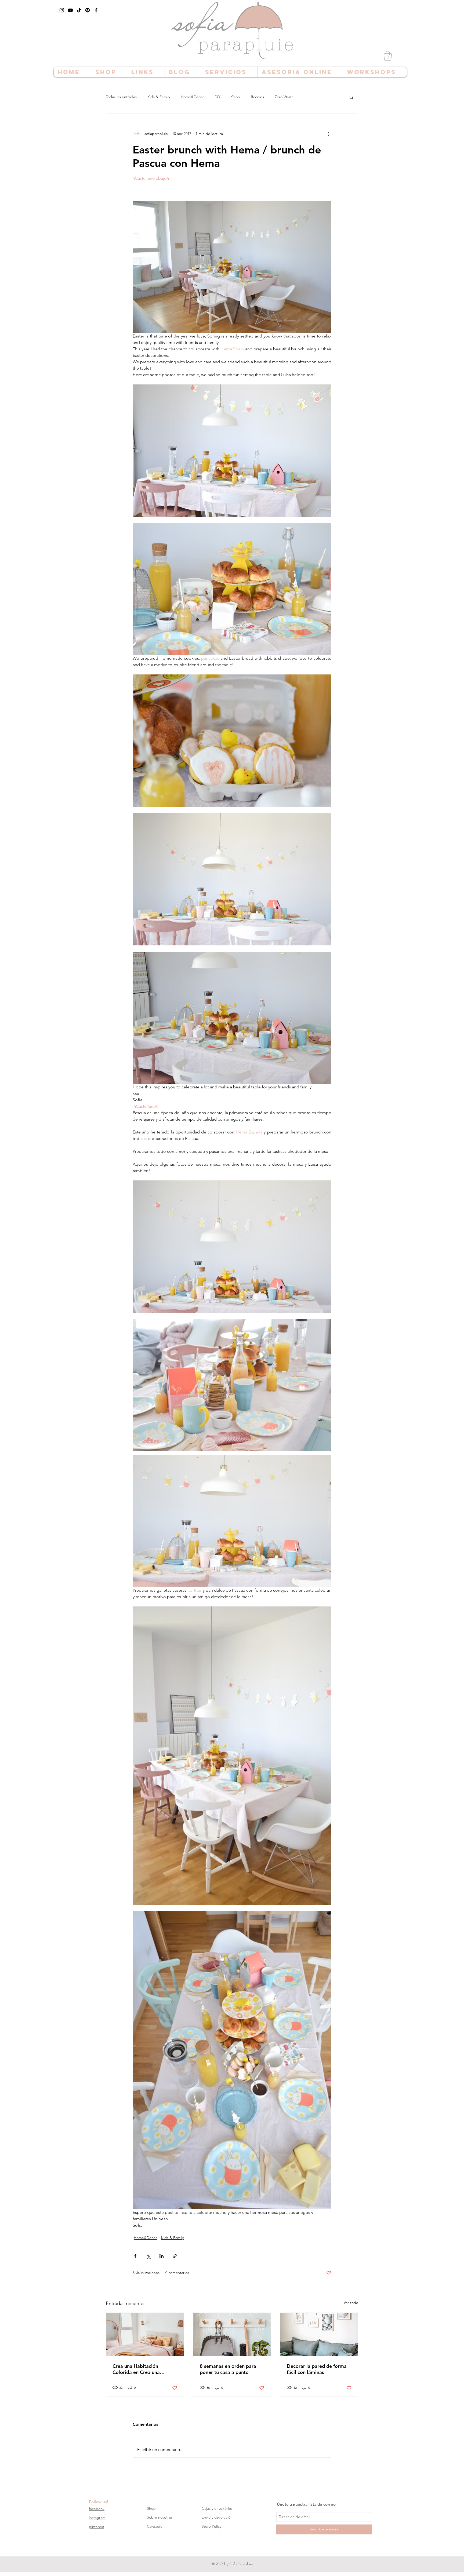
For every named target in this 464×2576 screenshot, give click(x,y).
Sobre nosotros (160, 2517)
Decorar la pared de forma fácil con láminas (317, 2369)
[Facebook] (96, 10)
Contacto (155, 2526)
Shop (236, 97)
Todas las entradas (121, 97)
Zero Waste (284, 97)
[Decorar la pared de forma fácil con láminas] (319, 2335)
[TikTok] (79, 10)
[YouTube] (70, 10)
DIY (218, 97)
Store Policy (211, 2526)
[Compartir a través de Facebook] (135, 2256)
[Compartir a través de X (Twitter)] (148, 2256)
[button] (388, 56)
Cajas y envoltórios (217, 2508)
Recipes (257, 97)
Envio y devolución (217, 2517)
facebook (97, 2509)
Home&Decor (192, 97)
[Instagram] (62, 10)
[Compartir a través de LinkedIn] (162, 2256)
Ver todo (351, 2303)
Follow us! (98, 2502)
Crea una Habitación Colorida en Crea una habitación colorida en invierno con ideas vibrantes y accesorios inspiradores (144, 2369)
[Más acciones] (328, 134)
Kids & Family (159, 97)
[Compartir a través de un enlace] (175, 2256)
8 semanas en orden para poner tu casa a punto (228, 2369)
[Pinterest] (88, 10)
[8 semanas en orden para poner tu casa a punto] (232, 2335)
